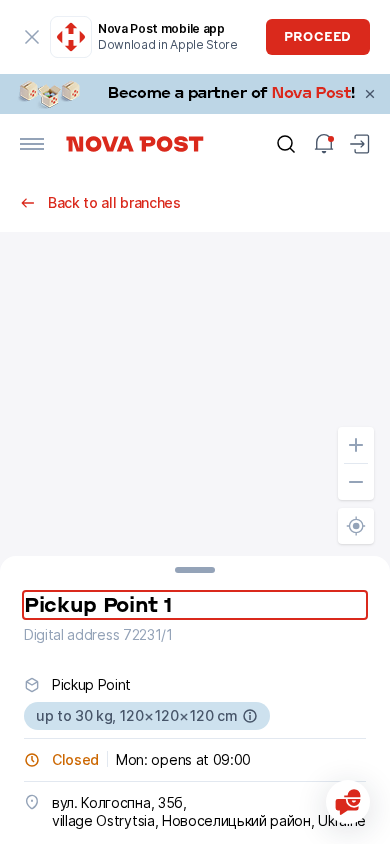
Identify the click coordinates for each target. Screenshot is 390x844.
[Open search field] (286, 144)
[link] (195, 94)
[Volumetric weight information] (250, 716)
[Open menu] (32, 144)
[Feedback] (348, 802)
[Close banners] (370, 94)
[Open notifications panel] (324, 144)
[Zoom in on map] (356, 445)
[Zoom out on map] (356, 482)
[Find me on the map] (356, 526)
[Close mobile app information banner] (32, 37)
